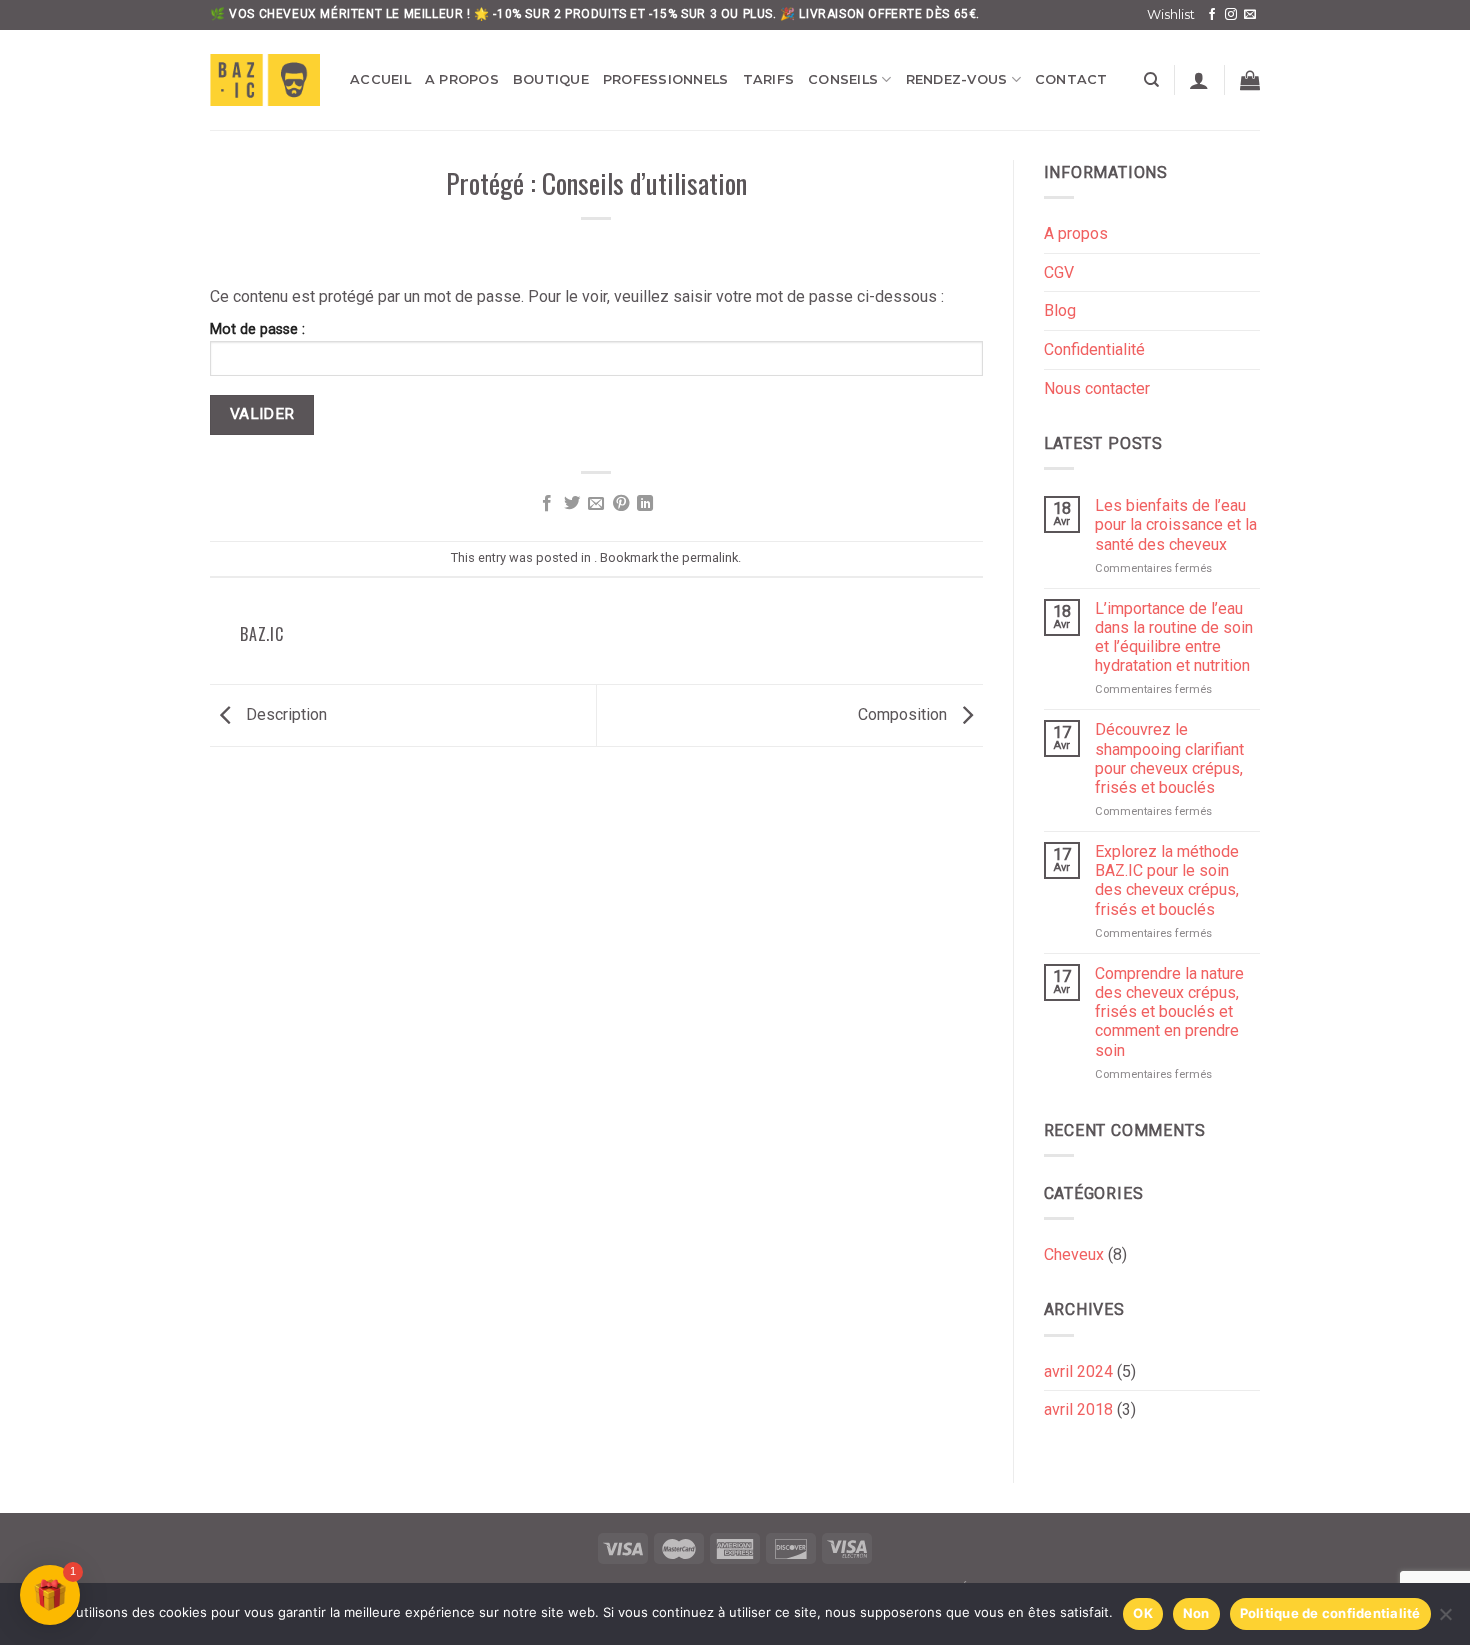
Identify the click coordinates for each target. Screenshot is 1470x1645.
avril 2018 (1078, 1409)
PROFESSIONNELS (666, 79)
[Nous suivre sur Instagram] (1231, 15)
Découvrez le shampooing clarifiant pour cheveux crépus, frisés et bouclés (1169, 758)
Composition (904, 714)
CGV (1059, 272)
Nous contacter (1097, 388)
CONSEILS (843, 79)
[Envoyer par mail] (596, 504)
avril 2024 (1078, 1371)
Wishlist (1171, 14)
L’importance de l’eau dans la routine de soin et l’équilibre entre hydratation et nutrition (1174, 637)
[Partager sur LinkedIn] (645, 504)
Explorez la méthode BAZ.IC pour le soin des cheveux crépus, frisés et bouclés (1167, 880)
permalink (710, 557)
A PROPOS (462, 79)
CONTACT (1071, 79)
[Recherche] (1151, 80)
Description (284, 714)
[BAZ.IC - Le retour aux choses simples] (265, 80)
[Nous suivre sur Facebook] (1212, 15)
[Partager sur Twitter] (572, 504)
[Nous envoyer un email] (1250, 15)
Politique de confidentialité (1330, 1613)
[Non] (1445, 1620)
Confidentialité (1094, 349)
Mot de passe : (257, 329)
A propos (1076, 233)
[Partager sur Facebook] (547, 504)
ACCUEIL (380, 79)
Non (1196, 1613)
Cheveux (1074, 1254)
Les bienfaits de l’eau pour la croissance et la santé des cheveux (1176, 524)
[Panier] (1250, 80)
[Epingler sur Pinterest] (621, 504)
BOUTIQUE (551, 79)
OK (1143, 1613)
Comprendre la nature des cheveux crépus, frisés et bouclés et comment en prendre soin (1169, 1012)
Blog (1060, 310)
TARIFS (769, 79)
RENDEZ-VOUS (957, 79)
